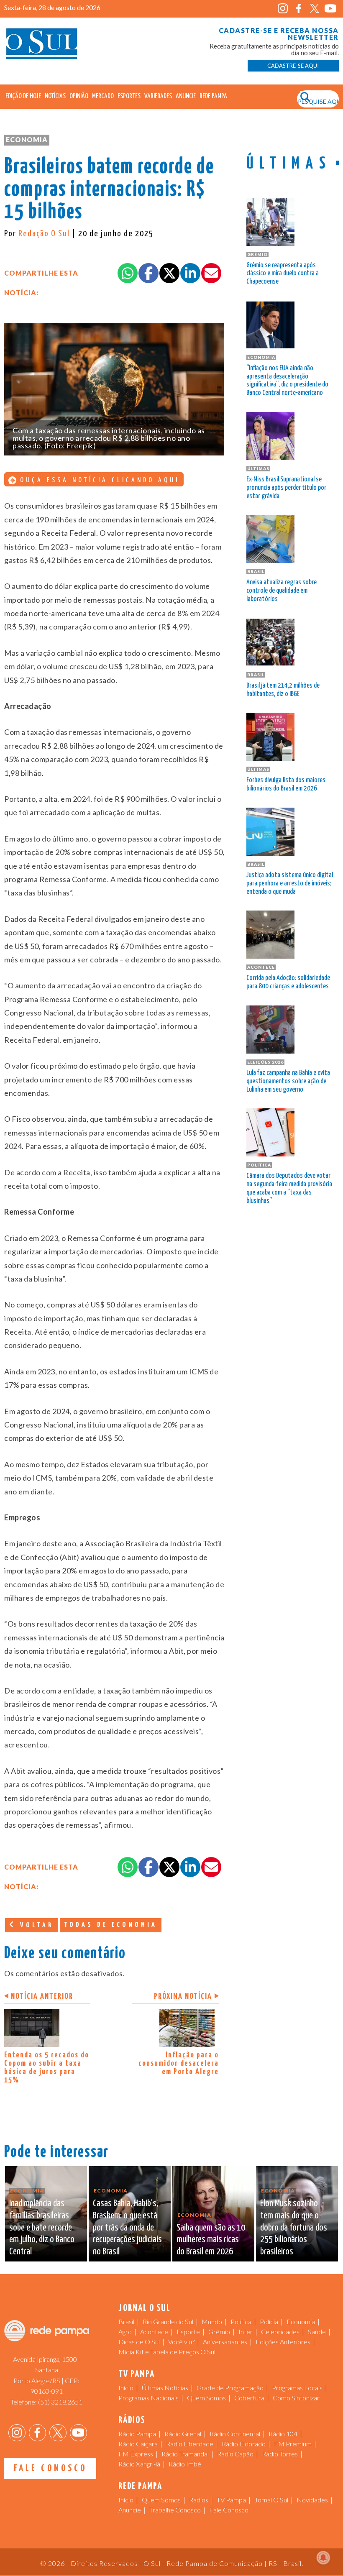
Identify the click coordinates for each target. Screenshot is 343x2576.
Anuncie (186, 96)
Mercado (103, 96)
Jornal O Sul (42, 46)
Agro (125, 2332)
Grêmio (219, 2332)
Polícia (269, 2321)
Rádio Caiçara (138, 2444)
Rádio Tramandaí (185, 2454)
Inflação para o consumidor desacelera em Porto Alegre (179, 2063)
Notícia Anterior (42, 1997)
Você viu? (181, 2342)
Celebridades (280, 2332)
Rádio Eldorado (244, 2444)
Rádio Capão (235, 2454)
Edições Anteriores (283, 2342)
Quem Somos (206, 2398)
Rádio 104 (283, 2434)
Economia (27, 139)
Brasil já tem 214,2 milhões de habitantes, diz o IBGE (283, 690)
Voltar (35, 1925)
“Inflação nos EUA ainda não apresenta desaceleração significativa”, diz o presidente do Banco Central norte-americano (287, 381)
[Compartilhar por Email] (211, 273)
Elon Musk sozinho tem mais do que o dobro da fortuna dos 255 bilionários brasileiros (294, 2228)
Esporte (188, 2332)
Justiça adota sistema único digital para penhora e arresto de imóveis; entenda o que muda (290, 884)
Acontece (154, 2332)
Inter (246, 2332)
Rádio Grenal (183, 2434)
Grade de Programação (230, 2388)
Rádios (199, 2500)
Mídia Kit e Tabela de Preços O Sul (167, 2352)
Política (241, 2321)
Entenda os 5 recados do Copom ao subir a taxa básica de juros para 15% (47, 2068)
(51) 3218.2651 (60, 2402)
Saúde (317, 2332)
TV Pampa (231, 2500)
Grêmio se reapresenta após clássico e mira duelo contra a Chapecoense (283, 274)
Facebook (299, 9)
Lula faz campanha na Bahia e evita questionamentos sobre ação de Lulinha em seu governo (288, 1081)
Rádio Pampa (137, 2434)
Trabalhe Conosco (175, 2510)
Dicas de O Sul (139, 2342)
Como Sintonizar (296, 2398)
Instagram (283, 9)
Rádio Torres (280, 2454)
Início (126, 2388)
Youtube (331, 9)
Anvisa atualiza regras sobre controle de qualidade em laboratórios (282, 591)
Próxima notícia (183, 1997)
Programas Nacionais (148, 2398)
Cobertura (249, 2398)
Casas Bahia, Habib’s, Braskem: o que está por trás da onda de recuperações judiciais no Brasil (127, 2228)
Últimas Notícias (165, 2388)
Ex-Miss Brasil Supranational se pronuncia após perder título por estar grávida (286, 488)
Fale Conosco (50, 2468)
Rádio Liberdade (190, 2444)
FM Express (136, 2454)
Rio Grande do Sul (168, 2321)
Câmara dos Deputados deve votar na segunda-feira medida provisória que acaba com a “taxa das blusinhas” (289, 1188)
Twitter (315, 9)
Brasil (126, 2321)
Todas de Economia (111, 1925)
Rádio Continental (235, 2434)
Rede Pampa (213, 96)
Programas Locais (297, 2388)
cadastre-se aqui (293, 66)
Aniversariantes (225, 2342)
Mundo (212, 2321)
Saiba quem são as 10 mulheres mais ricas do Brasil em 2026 (211, 2240)
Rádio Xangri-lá (139, 2464)
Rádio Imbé (185, 2464)
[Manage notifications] (323, 2558)
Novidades (312, 2500)
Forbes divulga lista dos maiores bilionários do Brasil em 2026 (286, 784)
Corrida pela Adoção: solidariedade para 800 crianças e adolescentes (288, 982)
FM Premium (293, 2444)
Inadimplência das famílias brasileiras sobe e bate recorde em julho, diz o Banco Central (42, 2228)
